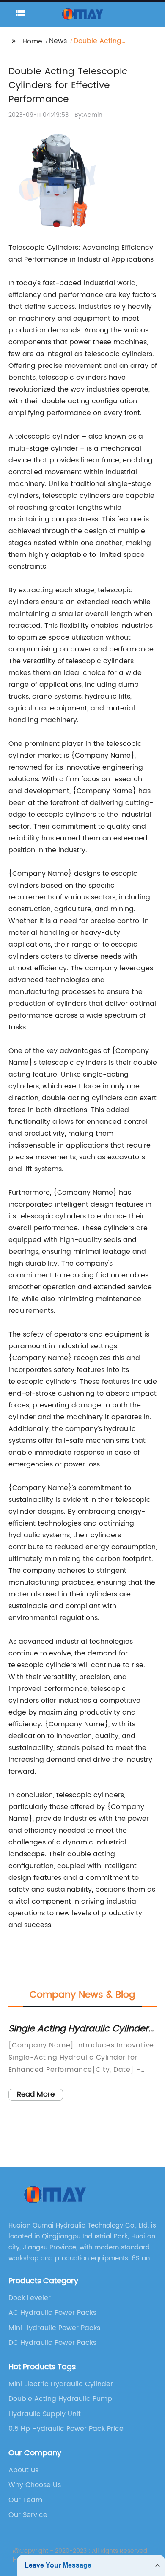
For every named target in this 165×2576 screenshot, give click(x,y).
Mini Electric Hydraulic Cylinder (61, 2384)
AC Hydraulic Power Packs (52, 2313)
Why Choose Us (35, 2485)
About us (23, 2470)
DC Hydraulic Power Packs (52, 2343)
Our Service (28, 2515)
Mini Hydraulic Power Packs (54, 2328)
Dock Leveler (30, 2298)
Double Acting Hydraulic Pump (60, 2399)
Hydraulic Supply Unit (45, 2414)
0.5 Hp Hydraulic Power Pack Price (66, 2429)
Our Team (25, 2500)
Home (32, 41)
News (58, 41)
